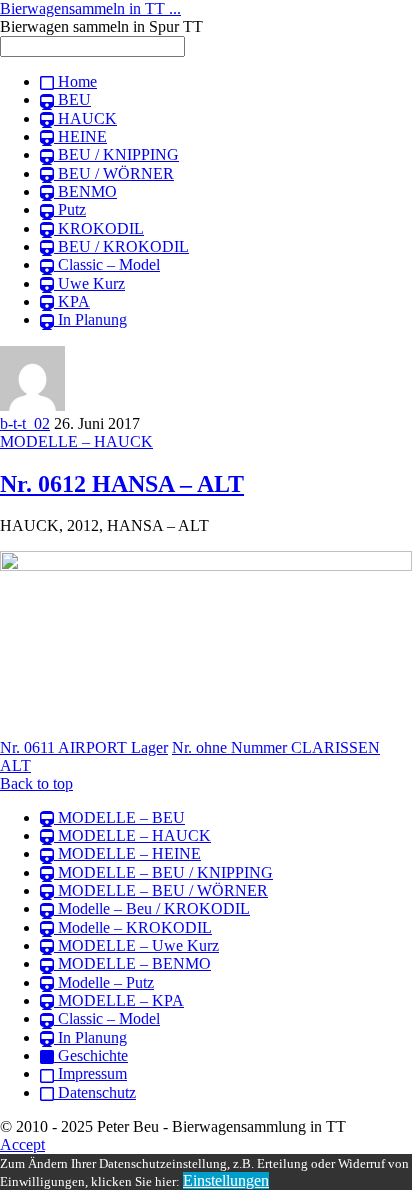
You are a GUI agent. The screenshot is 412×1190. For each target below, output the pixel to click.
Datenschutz (95, 1092)
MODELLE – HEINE (127, 853)
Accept (22, 1144)
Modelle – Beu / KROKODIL (152, 908)
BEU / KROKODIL (121, 246)
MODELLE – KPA (119, 1000)
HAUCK (85, 118)
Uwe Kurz (89, 283)
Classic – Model (107, 264)
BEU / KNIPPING (116, 154)
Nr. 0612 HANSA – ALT (122, 484)
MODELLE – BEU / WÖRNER (161, 890)
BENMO (85, 191)
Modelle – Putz (104, 982)
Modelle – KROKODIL (133, 927)
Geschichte (91, 1055)
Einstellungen (226, 1180)
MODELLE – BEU (119, 817)
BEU (72, 99)
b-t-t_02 (25, 423)
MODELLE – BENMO (132, 963)
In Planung (90, 319)
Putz (70, 209)
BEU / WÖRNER (114, 173)
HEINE (80, 136)
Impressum (90, 1073)
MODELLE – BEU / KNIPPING (163, 872)
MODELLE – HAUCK (76, 441)
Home (75, 81)
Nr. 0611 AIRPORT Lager (84, 747)
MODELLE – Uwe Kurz (136, 945)
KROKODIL (99, 228)
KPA (72, 301)
